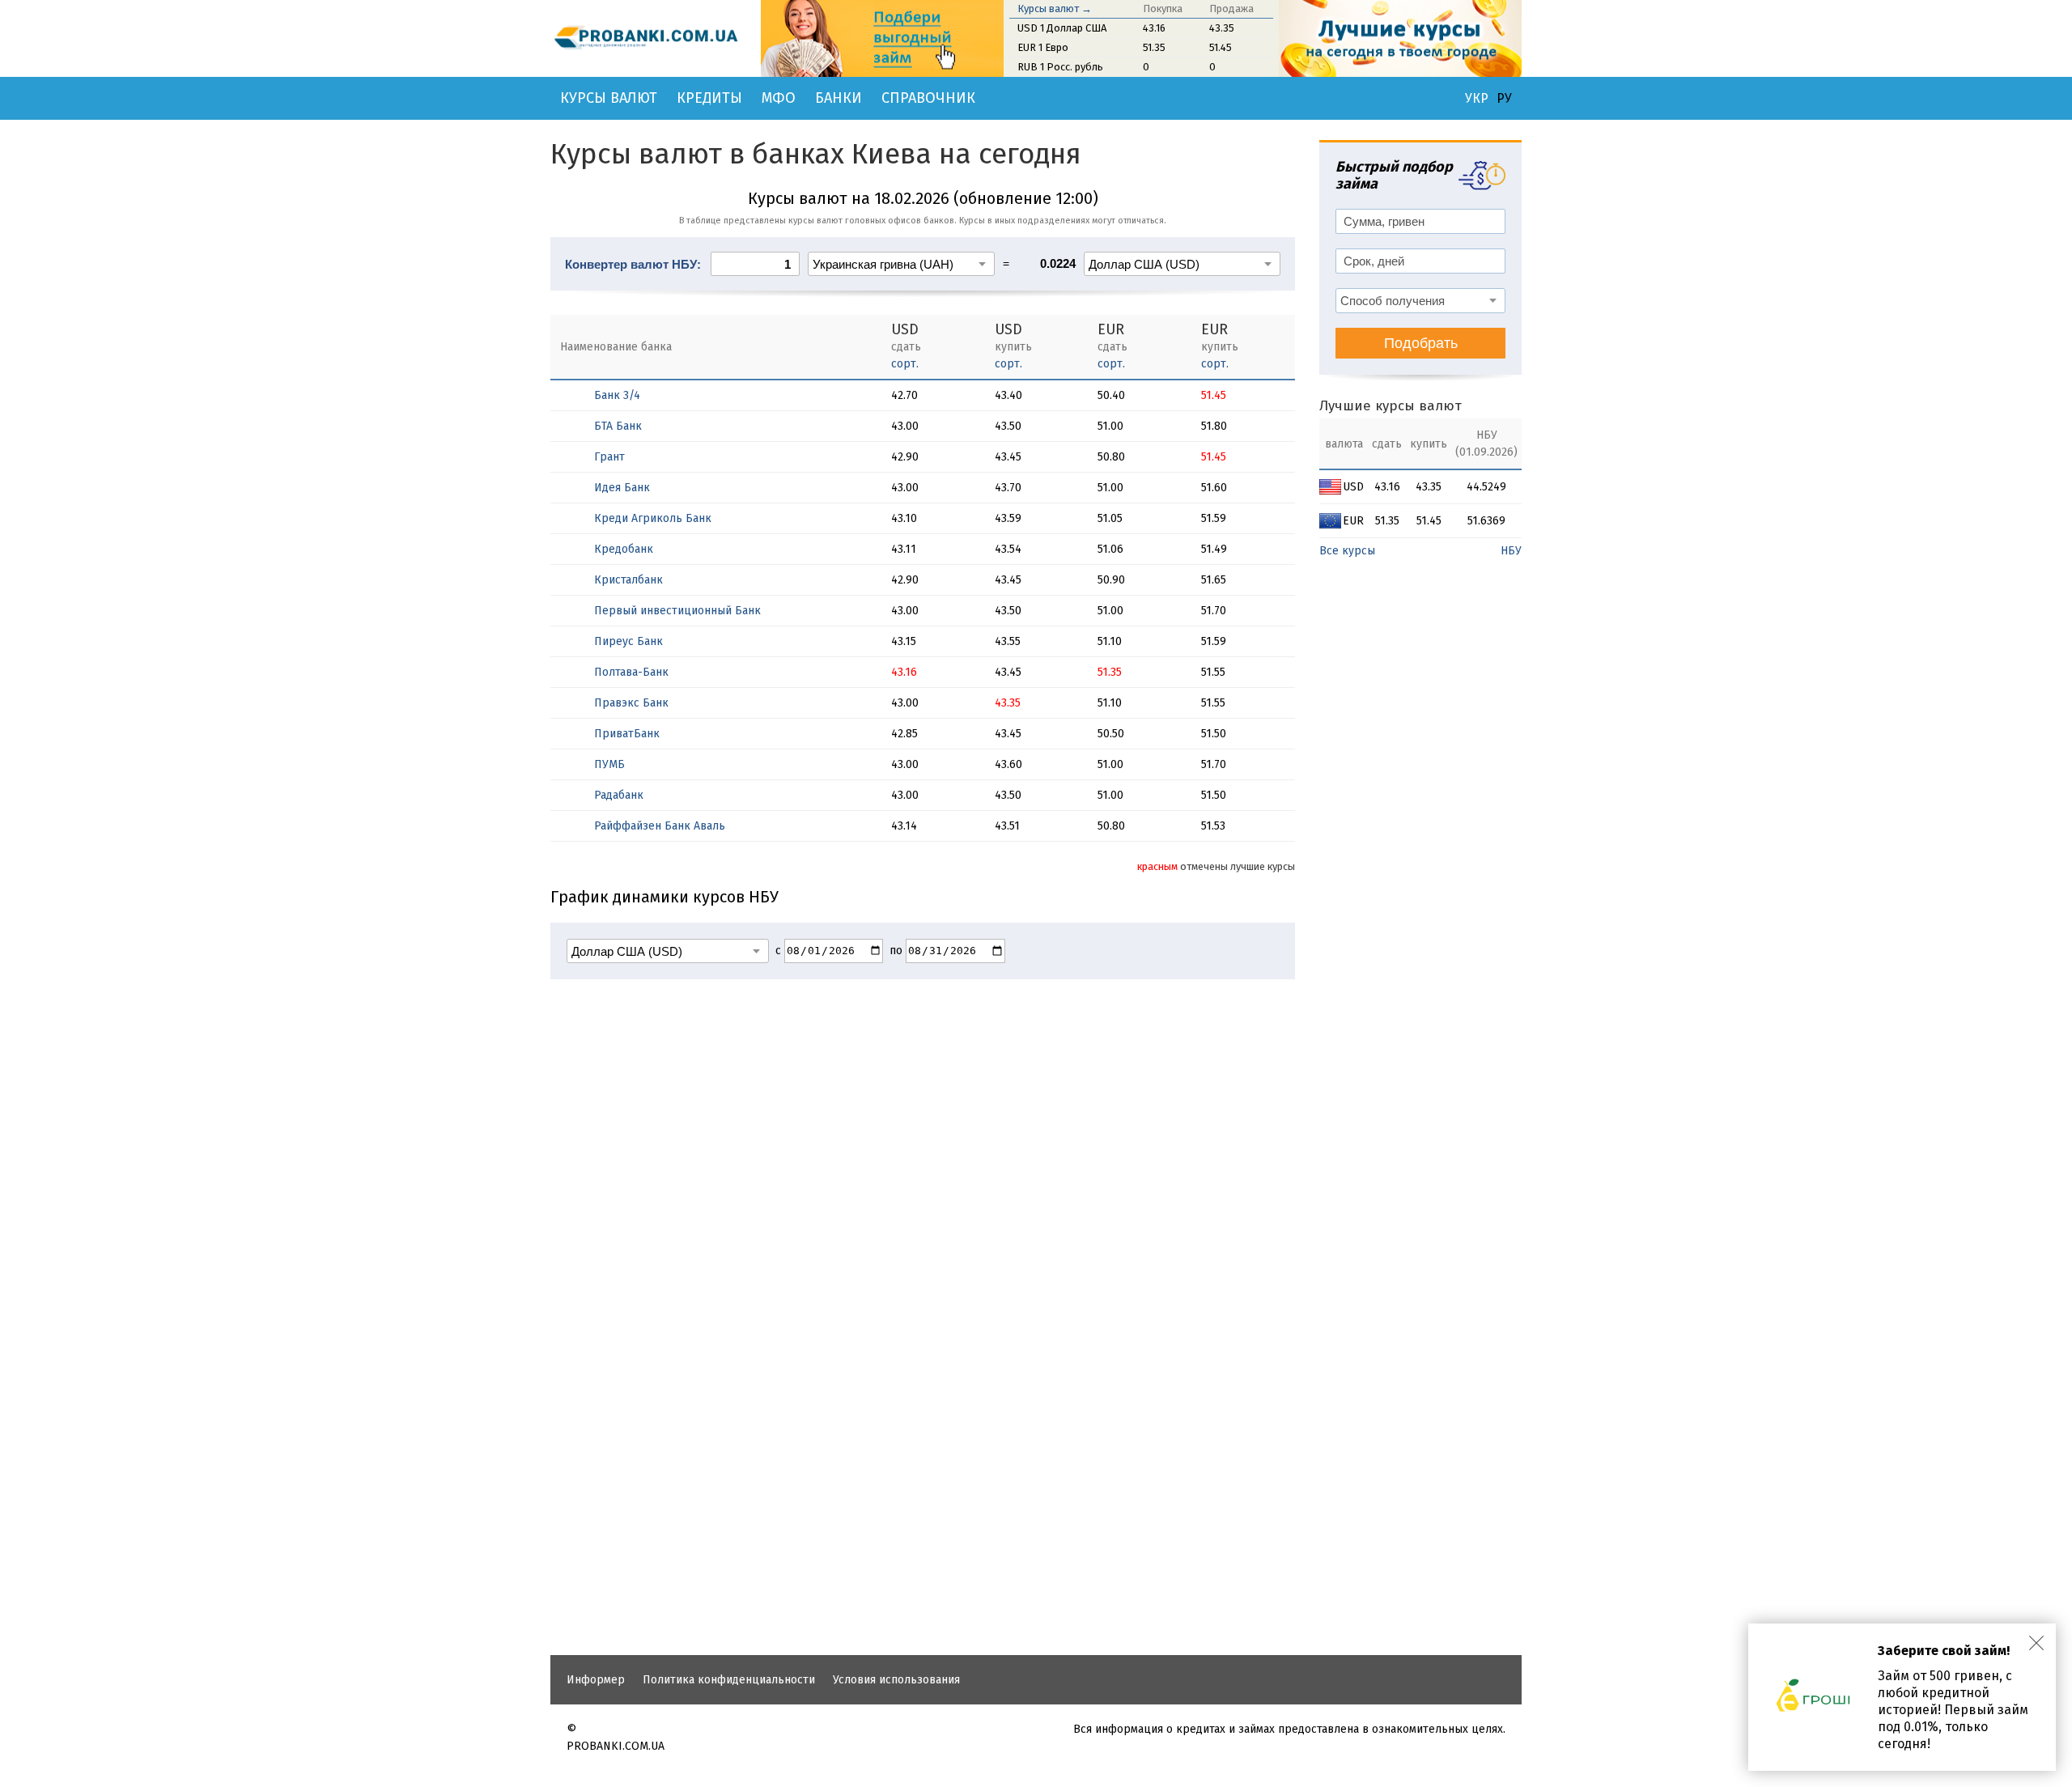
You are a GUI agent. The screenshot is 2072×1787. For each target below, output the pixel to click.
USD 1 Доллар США (1062, 28)
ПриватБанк (627, 734)
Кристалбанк (628, 580)
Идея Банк (622, 488)
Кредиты (709, 98)
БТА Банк (618, 426)
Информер (596, 1680)
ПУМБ (609, 764)
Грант (609, 457)
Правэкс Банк (631, 703)
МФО (779, 98)
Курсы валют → (1055, 8)
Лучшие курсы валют (1391, 406)
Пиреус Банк (628, 641)
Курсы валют (609, 98)
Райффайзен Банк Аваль (660, 826)
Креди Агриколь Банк (653, 518)
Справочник (928, 98)
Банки (839, 98)
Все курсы (1347, 551)
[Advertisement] (923, 1497)
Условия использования (896, 1680)
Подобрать (1421, 343)
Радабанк (619, 795)
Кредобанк (624, 549)
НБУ (1511, 551)
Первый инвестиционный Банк (677, 611)
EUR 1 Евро (1043, 47)
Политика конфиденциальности (729, 1680)
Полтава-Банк (631, 672)
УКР (1477, 99)
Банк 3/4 (617, 395)
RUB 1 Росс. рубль (1060, 67)
